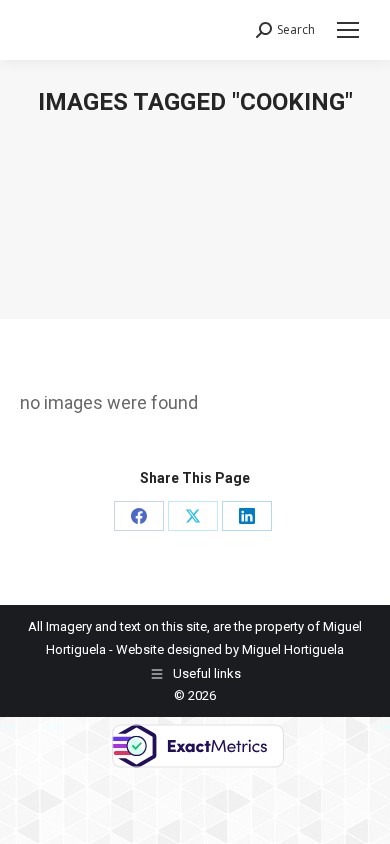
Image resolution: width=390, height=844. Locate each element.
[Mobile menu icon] (348, 30)
